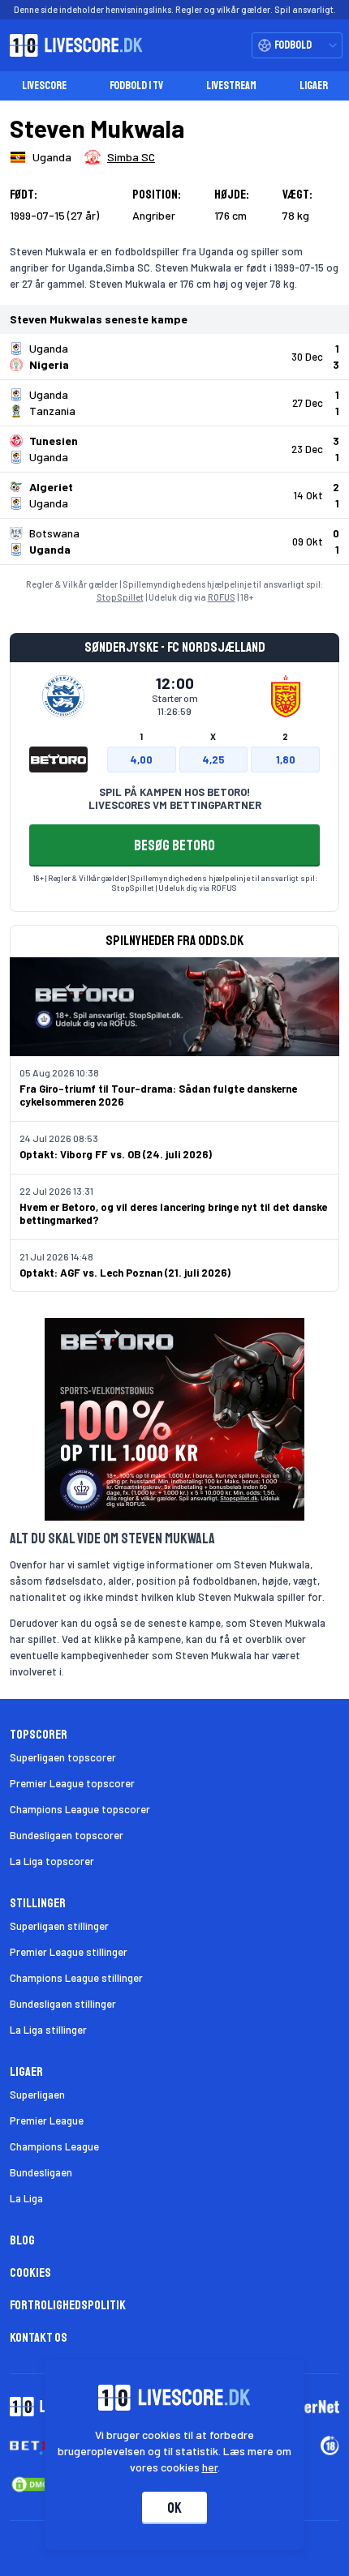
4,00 (141, 760)
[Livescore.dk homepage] (71, 45)
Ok (174, 2508)
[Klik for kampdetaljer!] (174, 357)
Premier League (47, 2120)
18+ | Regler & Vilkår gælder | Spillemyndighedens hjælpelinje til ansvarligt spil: (175, 878)
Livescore (44, 86)
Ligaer (314, 86)
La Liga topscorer (52, 1861)
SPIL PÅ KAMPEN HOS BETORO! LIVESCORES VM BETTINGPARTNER (175, 798)
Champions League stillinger (76, 1978)
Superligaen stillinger (59, 1926)
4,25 (213, 760)
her (210, 2467)
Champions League (54, 2146)
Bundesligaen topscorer (67, 1835)
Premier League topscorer (72, 1783)
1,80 (286, 760)
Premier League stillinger (69, 1952)
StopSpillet (120, 597)
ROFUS (222, 597)
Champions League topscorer (80, 1809)
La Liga (26, 2198)
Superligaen (37, 2095)
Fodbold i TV (136, 86)
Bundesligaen (41, 2172)
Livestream (231, 86)
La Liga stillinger (48, 2030)
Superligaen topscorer (63, 1757)
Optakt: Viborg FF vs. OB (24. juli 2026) (116, 1154)
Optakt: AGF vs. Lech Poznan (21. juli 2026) (125, 1273)
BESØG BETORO (174, 845)
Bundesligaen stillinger (63, 2004)
